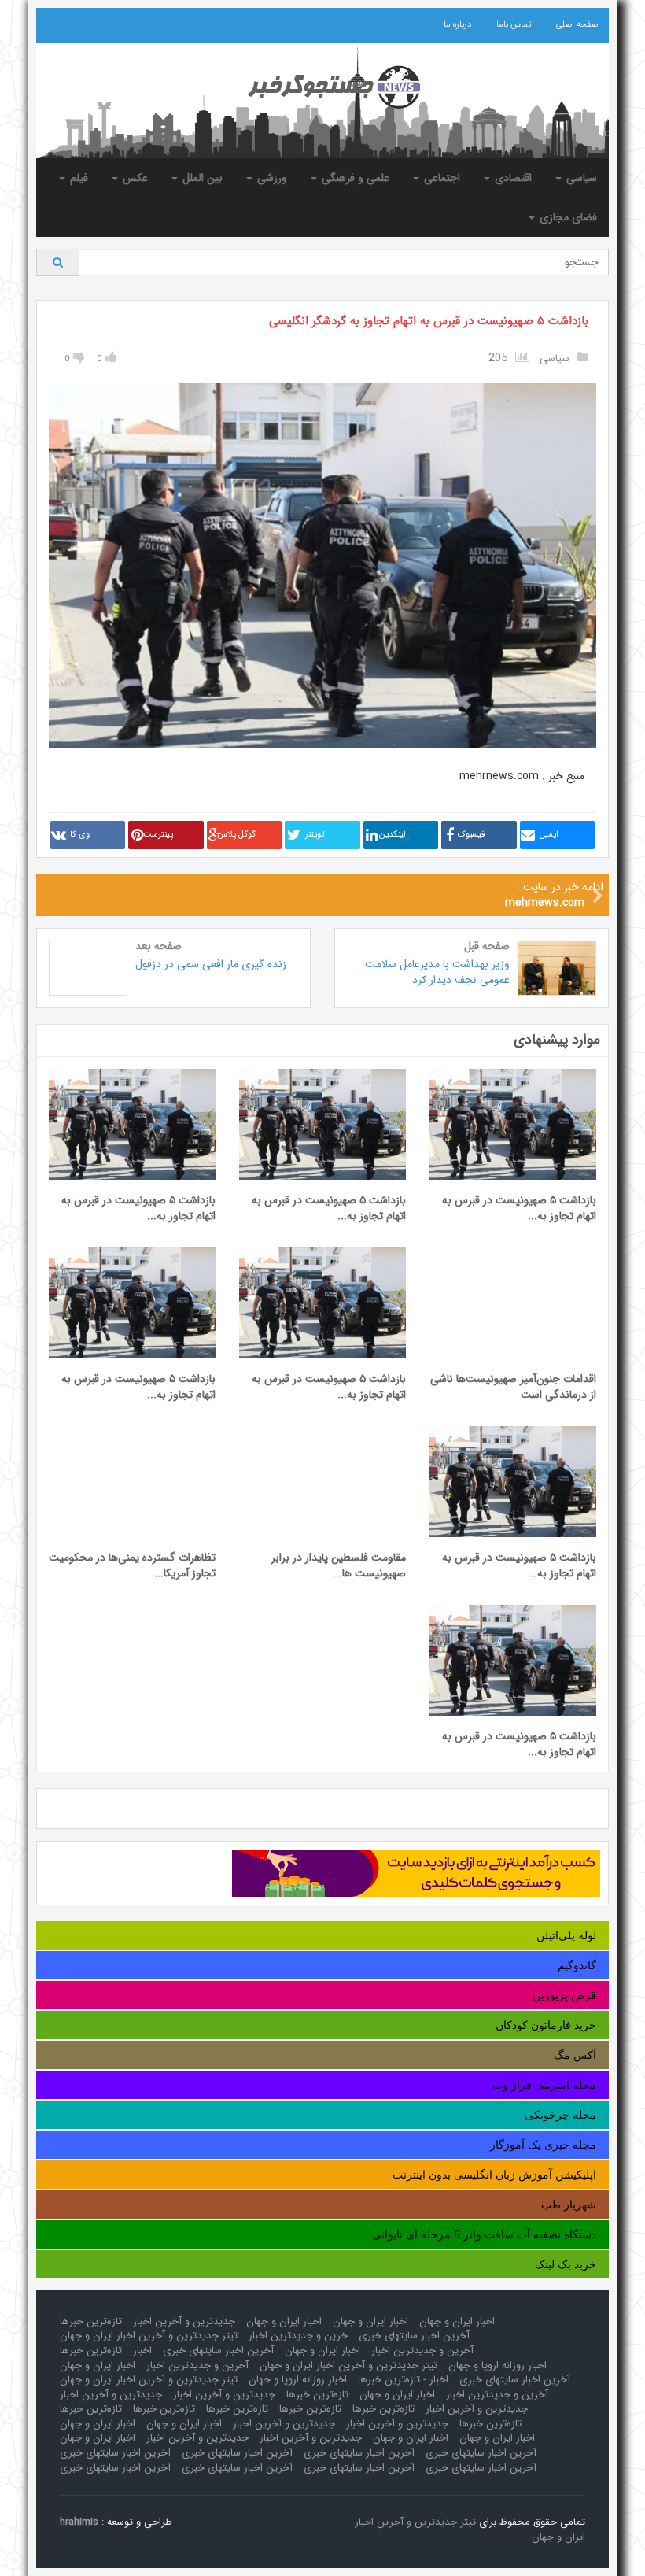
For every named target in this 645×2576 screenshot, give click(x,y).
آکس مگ (575, 2055)
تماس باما (514, 25)
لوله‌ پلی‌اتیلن (566, 1935)
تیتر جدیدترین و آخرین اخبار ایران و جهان (149, 2336)
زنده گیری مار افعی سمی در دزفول (211, 964)
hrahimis (79, 2522)
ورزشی (271, 178)
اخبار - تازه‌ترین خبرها (403, 2380)
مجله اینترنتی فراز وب (544, 2085)
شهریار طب (569, 2205)
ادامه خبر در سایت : (554, 895)
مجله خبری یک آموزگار (543, 2145)
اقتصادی (512, 178)
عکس (134, 178)
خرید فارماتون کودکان (546, 2025)
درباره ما (457, 25)
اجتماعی (440, 178)
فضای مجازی (567, 217)
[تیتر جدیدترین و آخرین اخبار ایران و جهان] (322, 87)
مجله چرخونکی (560, 2115)
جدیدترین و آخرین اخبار (184, 2321)
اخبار (142, 2351)
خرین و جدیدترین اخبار (298, 2336)
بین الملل (201, 178)
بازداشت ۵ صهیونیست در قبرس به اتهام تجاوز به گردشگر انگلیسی (429, 321)
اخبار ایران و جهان (457, 2321)
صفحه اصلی (577, 25)
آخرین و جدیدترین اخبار (422, 2351)
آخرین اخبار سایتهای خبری (414, 2336)
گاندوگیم (577, 1965)
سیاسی (580, 178)
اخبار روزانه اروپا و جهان (498, 2365)
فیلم (77, 178)
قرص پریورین (564, 1995)
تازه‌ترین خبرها (91, 2321)
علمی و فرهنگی (354, 178)
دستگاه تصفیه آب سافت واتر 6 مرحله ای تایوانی (484, 2234)
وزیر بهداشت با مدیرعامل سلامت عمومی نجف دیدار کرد (437, 972)
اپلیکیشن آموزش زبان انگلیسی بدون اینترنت (494, 2175)
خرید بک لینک (566, 2264)
